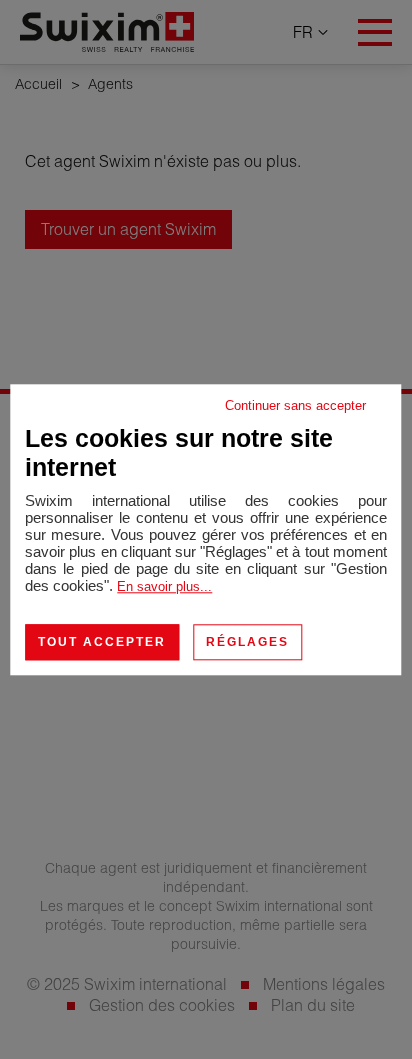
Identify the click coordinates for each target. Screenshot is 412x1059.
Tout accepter (102, 642)
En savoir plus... (164, 586)
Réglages (247, 642)
